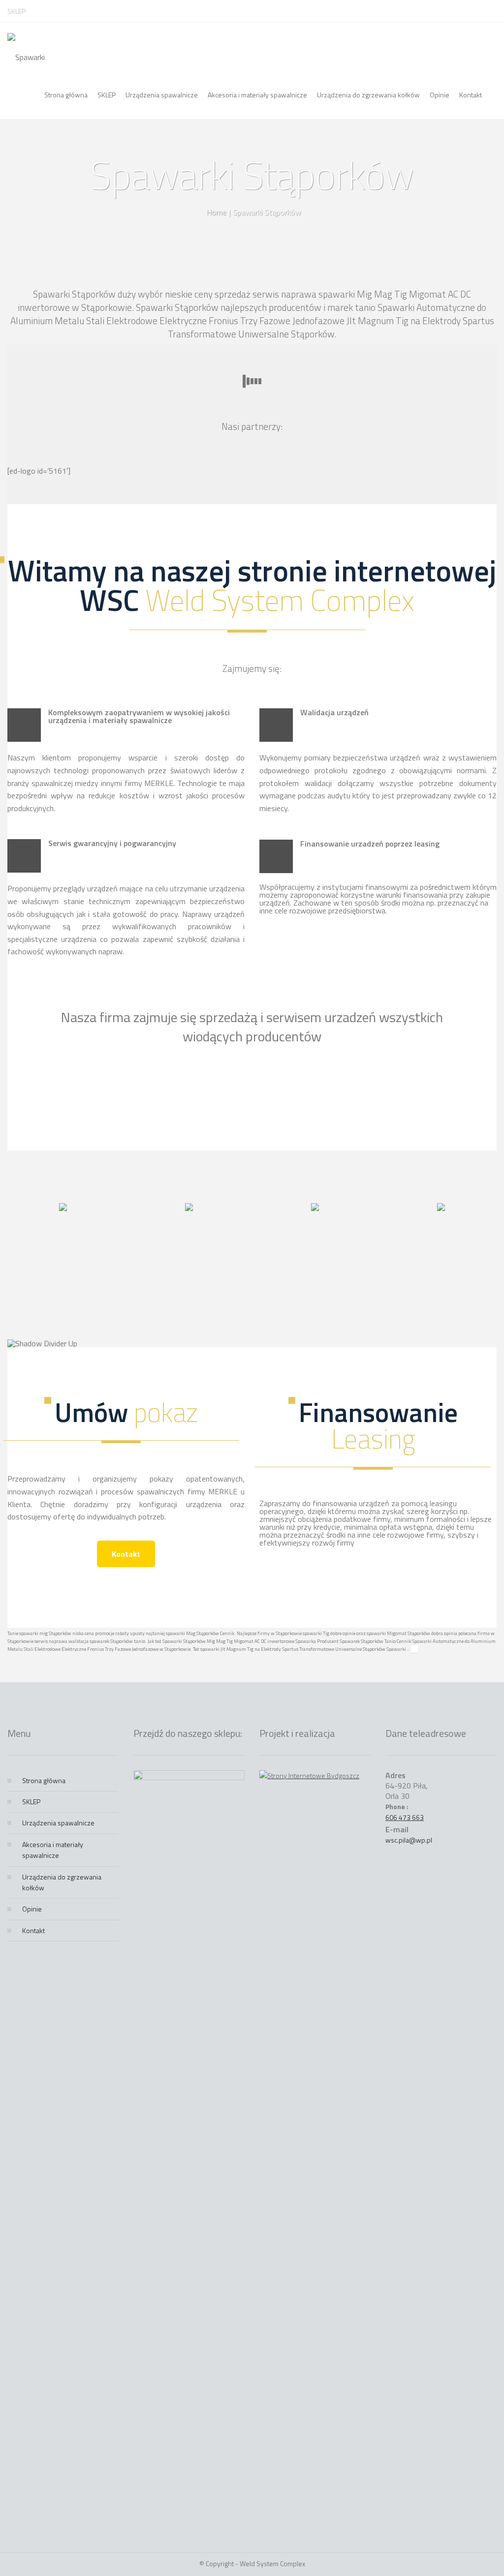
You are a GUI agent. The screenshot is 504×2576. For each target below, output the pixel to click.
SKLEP (16, 11)
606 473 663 (405, 1817)
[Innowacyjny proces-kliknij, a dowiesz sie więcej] (63, 1208)
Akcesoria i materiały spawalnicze (53, 1850)
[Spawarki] (26, 47)
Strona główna (44, 1780)
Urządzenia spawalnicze (58, 1823)
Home (216, 212)
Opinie (32, 1909)
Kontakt (126, 1554)
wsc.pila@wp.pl (409, 1840)
